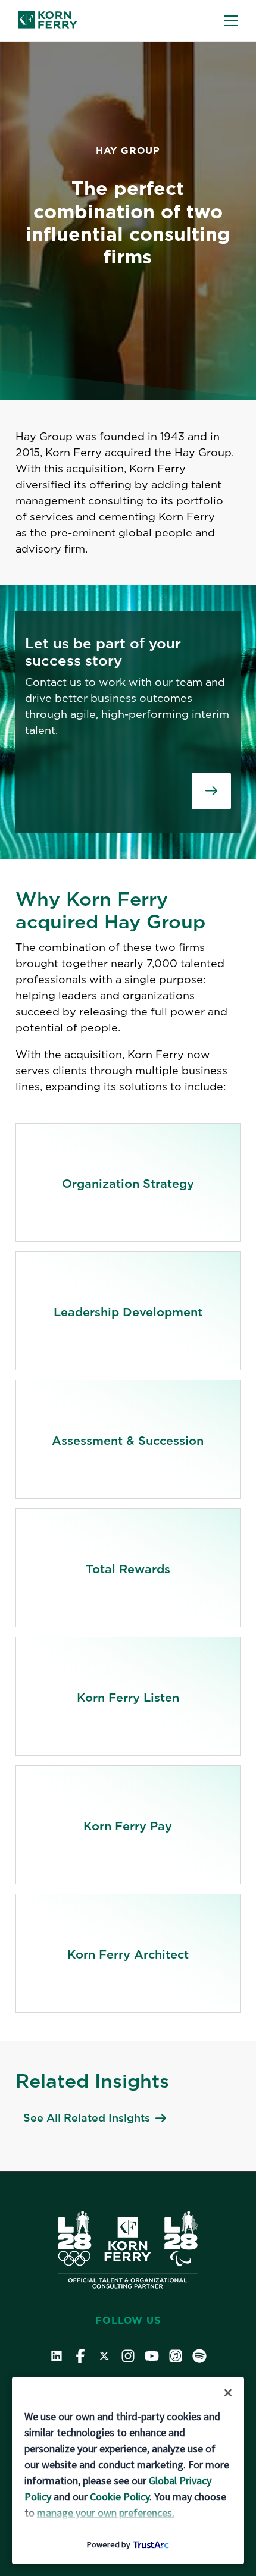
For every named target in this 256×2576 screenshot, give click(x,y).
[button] (231, 21)
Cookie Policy (120, 2497)
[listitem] (128, 1182)
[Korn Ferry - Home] (48, 21)
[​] (211, 791)
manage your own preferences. (106, 2513)
